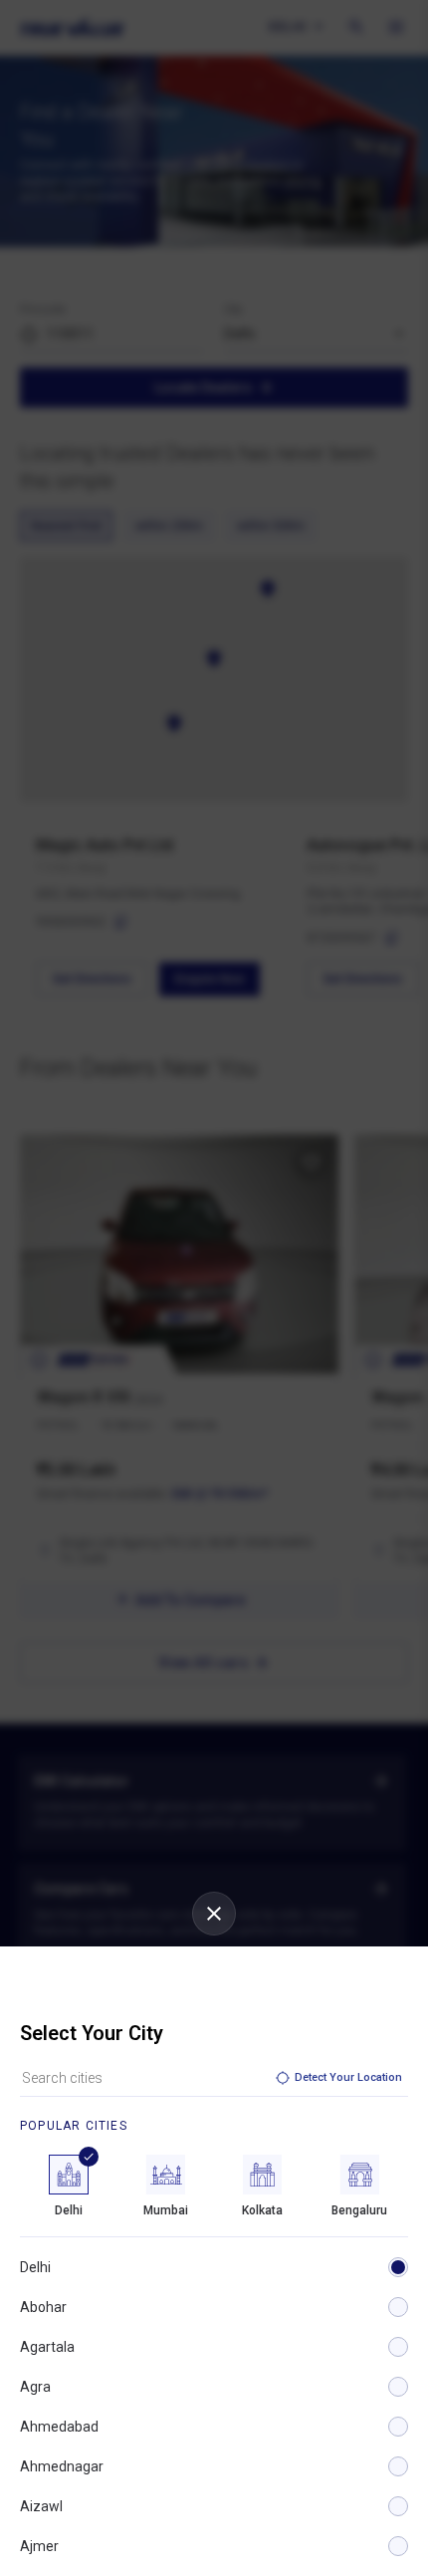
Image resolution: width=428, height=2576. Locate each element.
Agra (35, 2387)
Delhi (35, 2267)
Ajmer (39, 2546)
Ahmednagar (62, 2466)
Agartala (47, 2347)
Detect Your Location (348, 2077)
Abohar (43, 2307)
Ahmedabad (59, 2427)
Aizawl (41, 2506)
